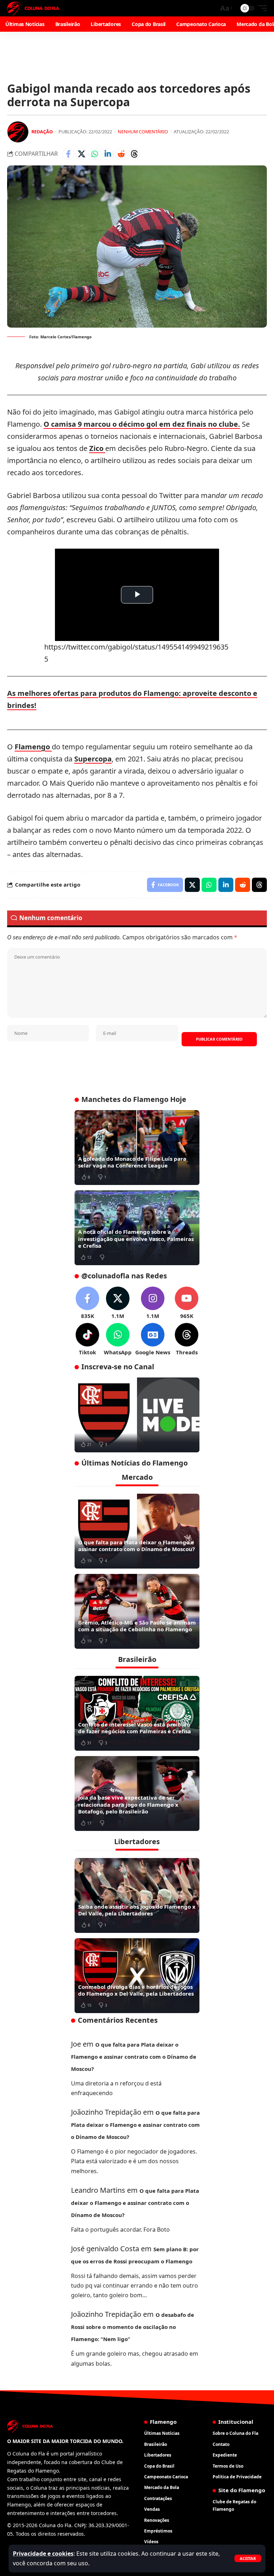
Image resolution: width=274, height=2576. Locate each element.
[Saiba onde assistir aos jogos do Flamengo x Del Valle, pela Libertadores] (137, 1895)
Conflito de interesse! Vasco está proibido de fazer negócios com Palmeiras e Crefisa (135, 1728)
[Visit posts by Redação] (18, 132)
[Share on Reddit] (121, 154)
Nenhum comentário (143, 132)
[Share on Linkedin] (108, 154)
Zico (97, 448)
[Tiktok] (87, 1340)
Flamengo (33, 747)
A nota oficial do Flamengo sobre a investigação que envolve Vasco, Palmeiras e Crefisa (136, 1239)
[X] (118, 1303)
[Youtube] (187, 1303)
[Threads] (187, 1340)
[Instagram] (153, 1303)
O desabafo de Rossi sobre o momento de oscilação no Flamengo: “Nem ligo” (133, 2327)
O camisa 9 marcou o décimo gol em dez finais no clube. (142, 424)
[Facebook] (87, 1303)
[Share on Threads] (134, 154)
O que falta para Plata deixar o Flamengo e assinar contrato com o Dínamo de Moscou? (136, 1546)
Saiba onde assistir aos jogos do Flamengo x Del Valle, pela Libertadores (137, 1910)
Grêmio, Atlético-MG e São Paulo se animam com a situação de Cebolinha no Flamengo (137, 1626)
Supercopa (93, 759)
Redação (42, 132)
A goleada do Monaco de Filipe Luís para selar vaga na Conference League (132, 1162)
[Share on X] (81, 154)
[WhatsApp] (118, 1340)
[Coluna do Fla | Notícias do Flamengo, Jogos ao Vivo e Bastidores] (33, 8)
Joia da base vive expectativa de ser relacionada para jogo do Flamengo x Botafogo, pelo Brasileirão (128, 1804)
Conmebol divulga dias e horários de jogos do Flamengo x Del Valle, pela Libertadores (136, 1990)
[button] (248, 2558)
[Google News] (153, 1340)
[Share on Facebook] (68, 154)
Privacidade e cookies (43, 2554)
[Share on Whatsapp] (95, 154)
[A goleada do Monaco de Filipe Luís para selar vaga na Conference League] (137, 1148)
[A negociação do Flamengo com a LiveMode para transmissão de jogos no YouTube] (137, 1415)
